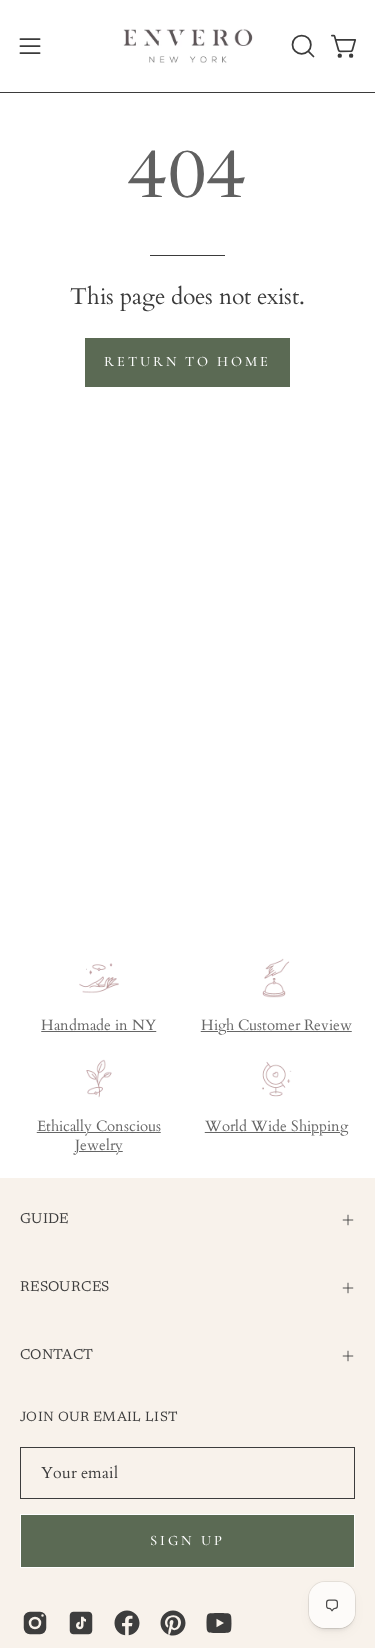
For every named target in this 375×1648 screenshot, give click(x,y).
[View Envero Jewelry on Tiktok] (81, 1623)
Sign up (187, 1540)
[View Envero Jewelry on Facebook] (127, 1623)
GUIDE (44, 1219)
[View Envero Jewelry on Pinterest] (173, 1623)
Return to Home (187, 361)
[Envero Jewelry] (188, 46)
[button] (301, 46)
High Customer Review (276, 1025)
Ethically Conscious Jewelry (99, 1136)
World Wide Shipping (276, 1126)
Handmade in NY (98, 1025)
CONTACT (57, 1355)
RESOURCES (64, 1287)
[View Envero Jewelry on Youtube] (219, 1623)
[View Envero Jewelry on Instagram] (35, 1623)
